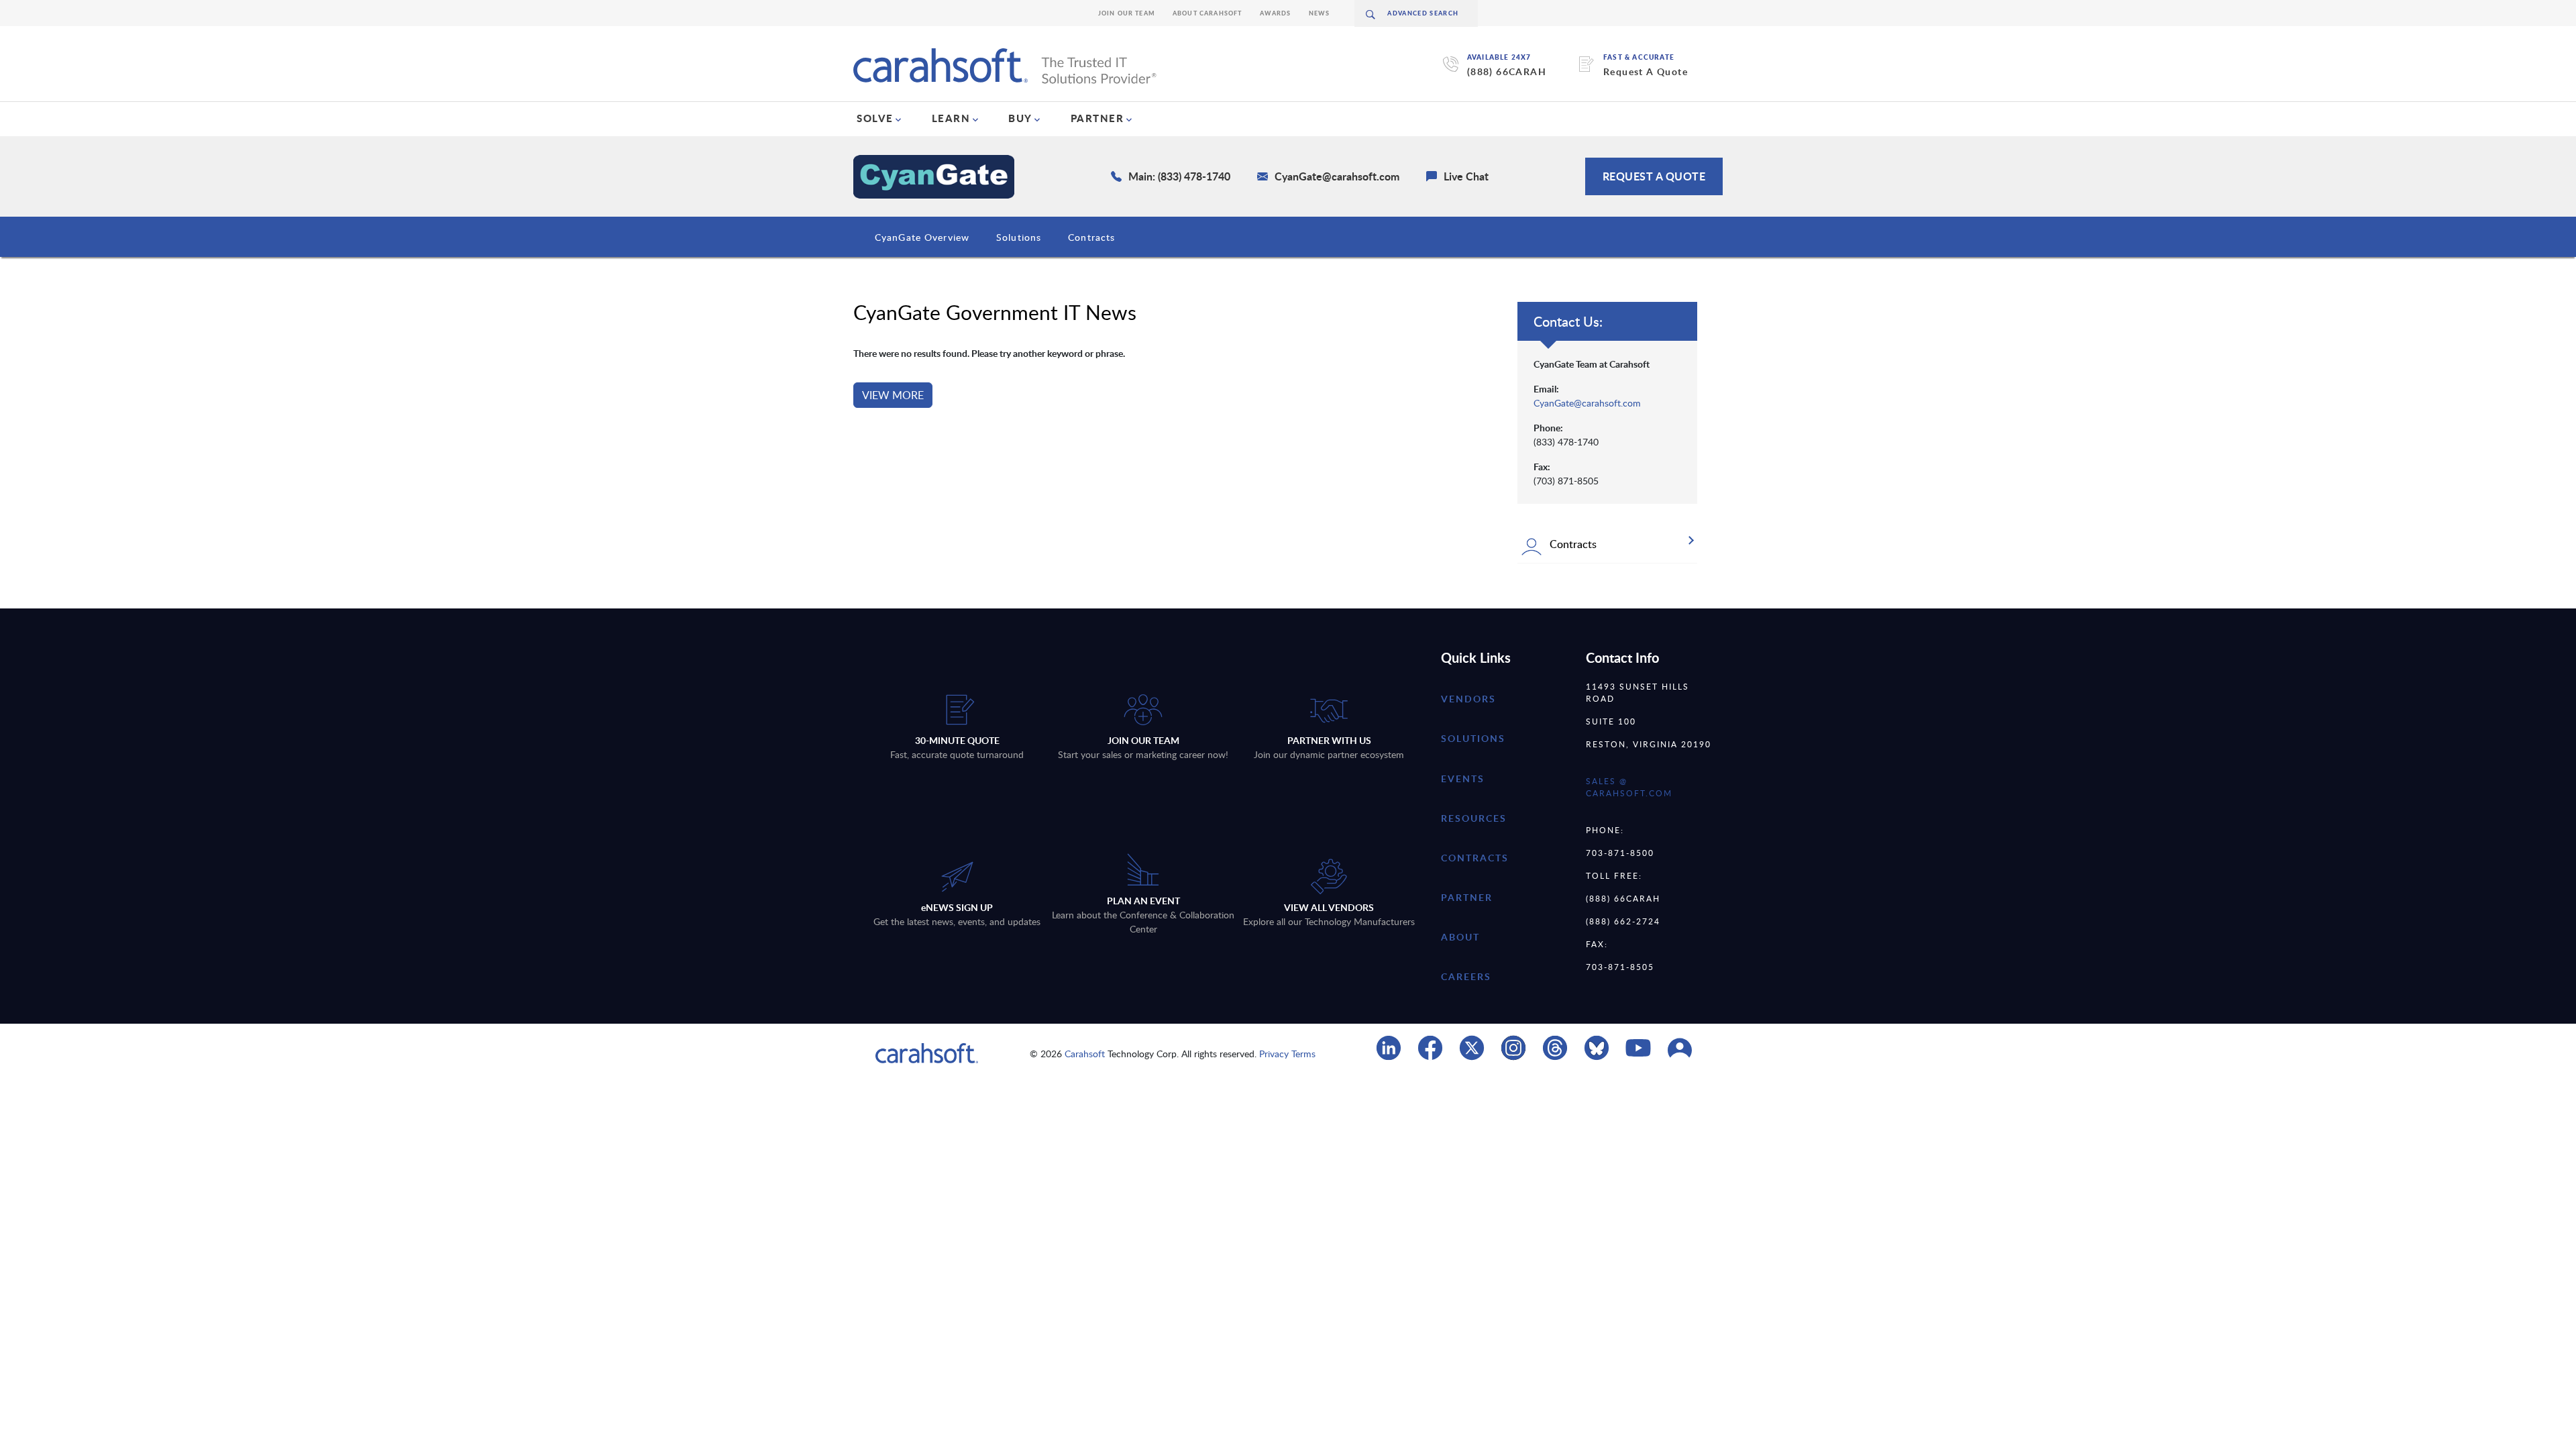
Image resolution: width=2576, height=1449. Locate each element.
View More (893, 395)
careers (1466, 976)
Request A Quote (1646, 71)
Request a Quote (1654, 176)
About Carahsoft (1207, 13)
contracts (1475, 858)
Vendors (1468, 699)
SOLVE (875, 118)
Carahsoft (1085, 1054)
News (1320, 13)
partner (1467, 897)
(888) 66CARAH (1507, 71)
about (1460, 937)
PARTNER (1097, 118)
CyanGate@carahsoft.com (1587, 403)
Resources (1474, 818)
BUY (1020, 118)
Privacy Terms (1287, 1054)
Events (1463, 779)
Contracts (1091, 237)
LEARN (951, 118)
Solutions (1019, 237)
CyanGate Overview (922, 237)
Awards (1276, 13)
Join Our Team (1127, 13)
